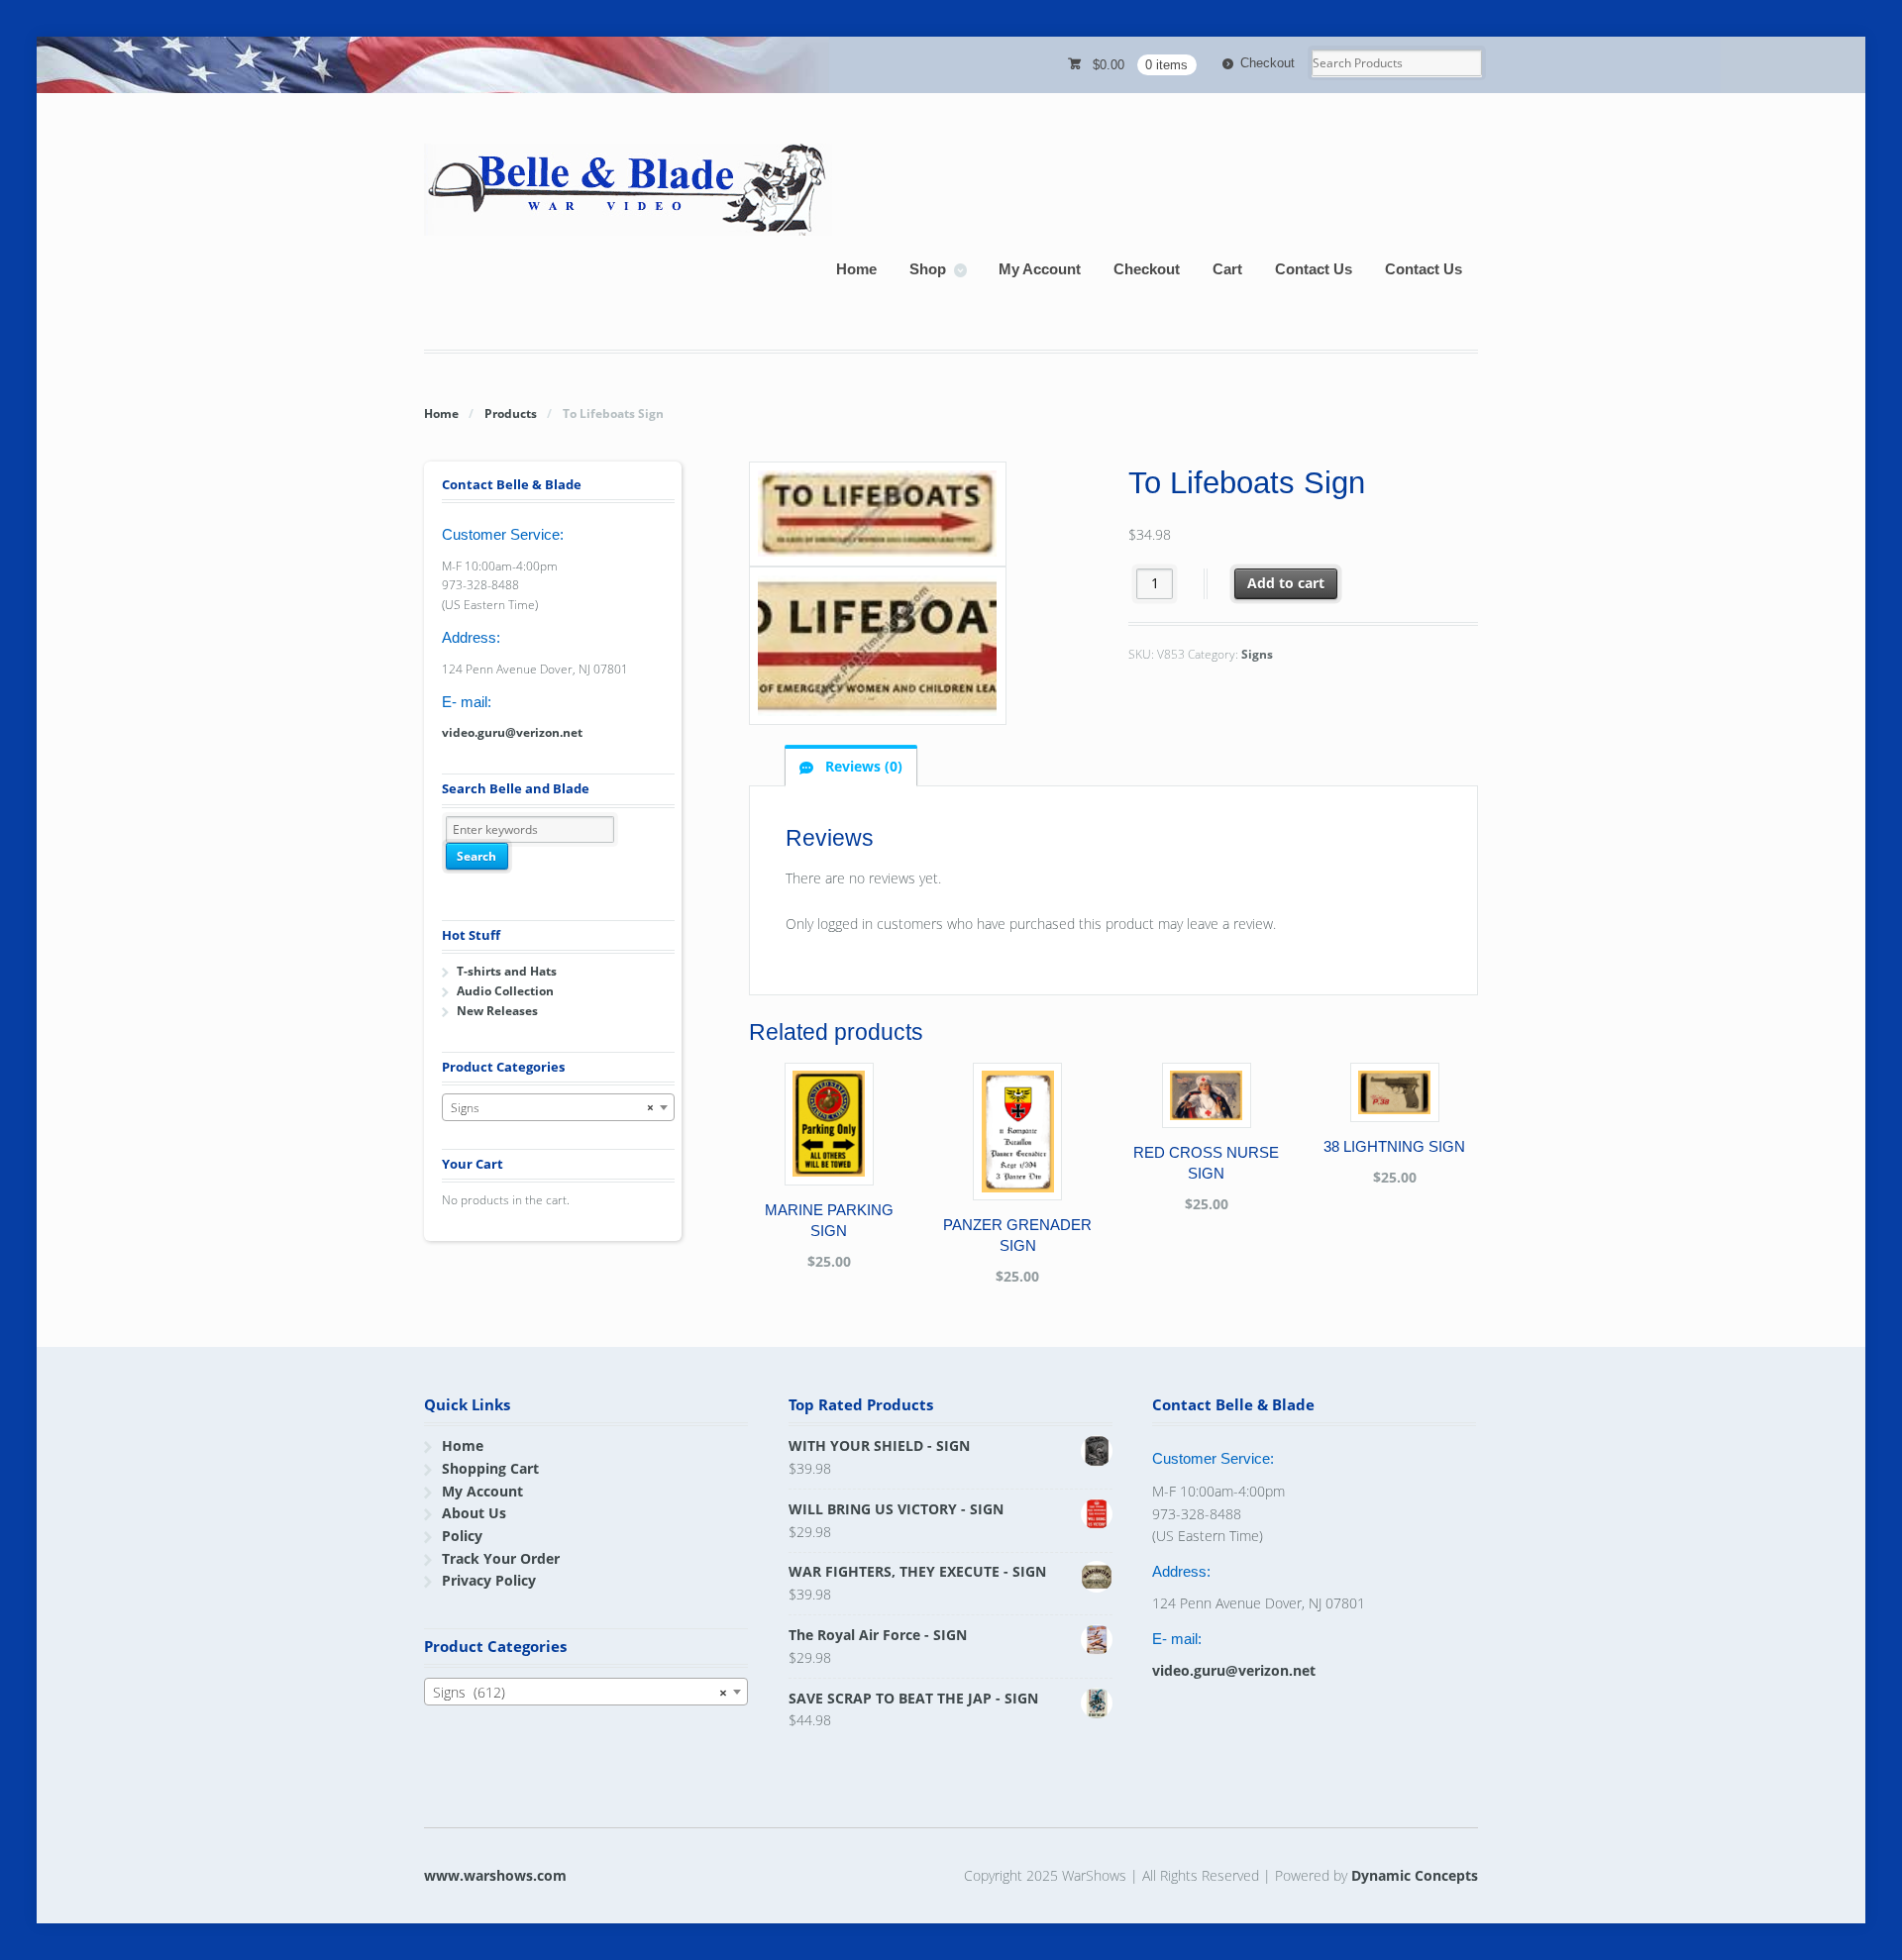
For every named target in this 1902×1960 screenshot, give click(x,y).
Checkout (1268, 63)
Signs (1257, 654)
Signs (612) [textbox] (580, 1692)
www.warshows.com (495, 1875)
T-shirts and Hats (507, 971)
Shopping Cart (490, 1468)
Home (856, 269)
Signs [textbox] (552, 1108)
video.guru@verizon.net (512, 732)
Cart (1227, 269)
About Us (474, 1513)
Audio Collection (505, 991)
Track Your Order (501, 1558)
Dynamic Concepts (1415, 1875)
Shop (928, 269)
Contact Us (1314, 269)
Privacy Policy (489, 1580)
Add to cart (1286, 583)
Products (511, 413)
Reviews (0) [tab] (862, 766)
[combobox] (558, 1107)
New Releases (497, 1011)
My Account (1040, 269)
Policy (462, 1536)
